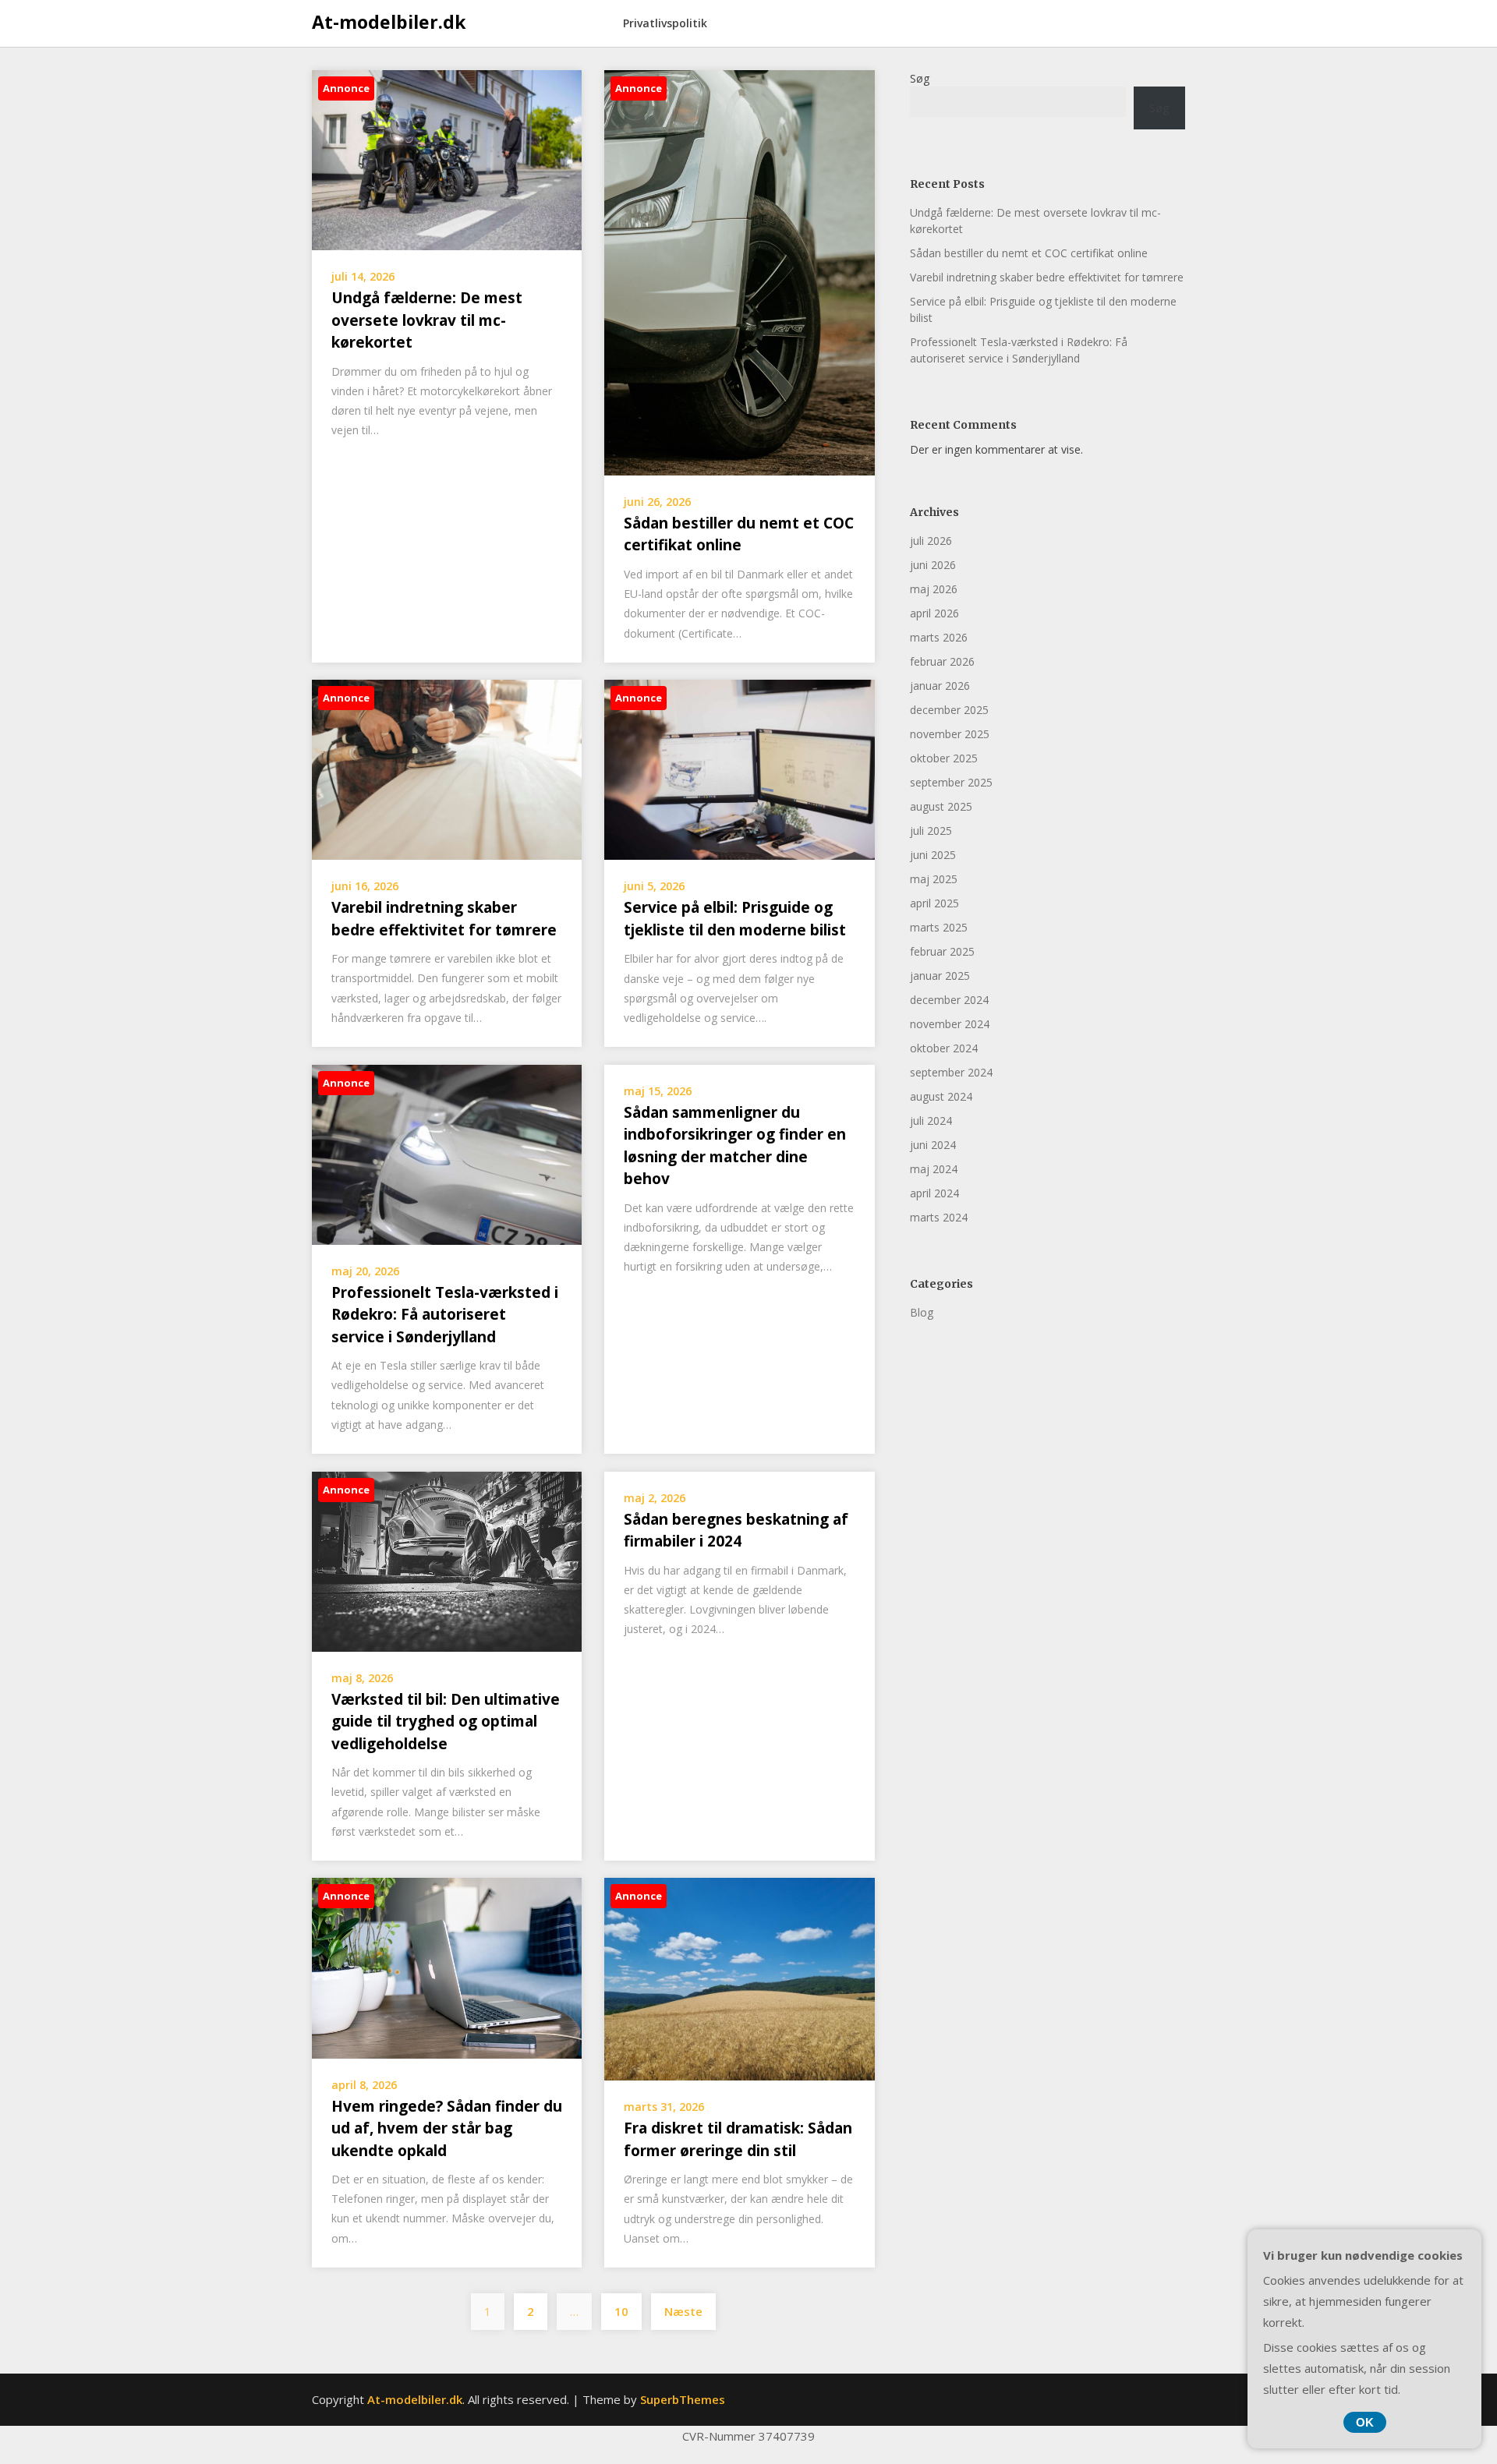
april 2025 (934, 903)
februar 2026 (942, 661)
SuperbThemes (683, 2399)
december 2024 (949, 1000)
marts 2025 (939, 927)
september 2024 (951, 1072)
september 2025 (951, 782)
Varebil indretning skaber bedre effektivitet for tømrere (1047, 277)
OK (1365, 2422)
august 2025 (941, 806)
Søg (920, 78)
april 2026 (934, 613)
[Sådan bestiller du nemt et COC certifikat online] (739, 271)
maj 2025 (934, 879)
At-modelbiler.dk (389, 22)
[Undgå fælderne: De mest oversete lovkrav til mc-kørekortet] (447, 159)
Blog (922, 1312)
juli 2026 (931, 541)
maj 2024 (934, 1169)
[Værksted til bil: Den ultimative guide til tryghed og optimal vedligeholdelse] (447, 1560)
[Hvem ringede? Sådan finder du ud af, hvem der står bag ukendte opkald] (447, 1967)
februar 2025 (942, 951)
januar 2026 (940, 686)
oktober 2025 (944, 758)
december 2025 (949, 710)
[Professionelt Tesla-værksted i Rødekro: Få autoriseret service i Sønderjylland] (447, 1153)
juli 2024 (931, 1121)
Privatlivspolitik (665, 23)
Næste (683, 2311)
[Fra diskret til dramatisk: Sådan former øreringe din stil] (739, 1978)
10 (621, 2311)
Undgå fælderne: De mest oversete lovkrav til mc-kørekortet (427, 320)
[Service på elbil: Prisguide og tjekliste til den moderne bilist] (739, 769)
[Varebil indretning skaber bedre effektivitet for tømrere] (447, 769)
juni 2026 (933, 565)
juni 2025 (933, 855)
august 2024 (941, 1096)
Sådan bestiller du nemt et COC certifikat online (1029, 253)
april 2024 (934, 1193)
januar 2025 (940, 976)
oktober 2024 (944, 1048)
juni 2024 (933, 1145)
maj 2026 (934, 589)
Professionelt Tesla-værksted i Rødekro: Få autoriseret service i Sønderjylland (445, 1315)
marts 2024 (939, 1217)
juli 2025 (931, 831)
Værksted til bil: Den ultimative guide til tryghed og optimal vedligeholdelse (446, 1722)
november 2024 (950, 1024)
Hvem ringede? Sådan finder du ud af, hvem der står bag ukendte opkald (447, 2128)
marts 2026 (939, 637)
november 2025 (950, 734)
